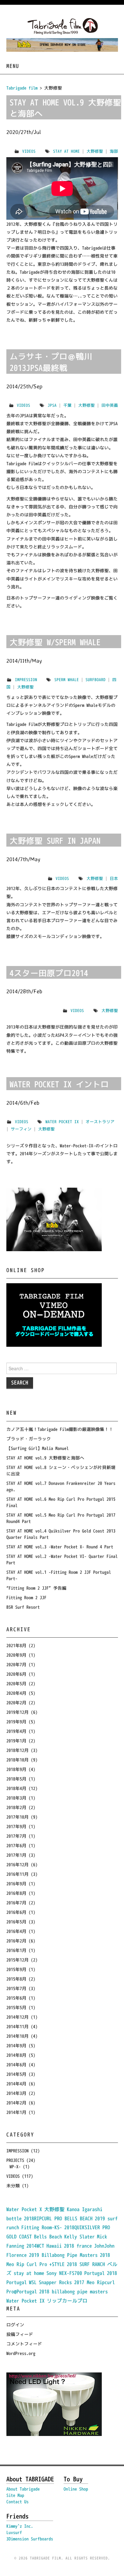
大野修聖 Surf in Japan (55, 841)
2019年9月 (16, 1722)
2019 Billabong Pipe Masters (63, 2255)
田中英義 (110, 405)
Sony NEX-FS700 (64, 2273)
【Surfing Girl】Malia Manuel (38, 1448)
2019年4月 (16, 1731)
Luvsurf (14, 2532)
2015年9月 (16, 1969)
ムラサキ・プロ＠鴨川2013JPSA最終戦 (51, 362)
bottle (14, 2218)
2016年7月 (16, 1903)
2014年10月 (17, 2036)
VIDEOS (29, 151)
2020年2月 (16, 1703)
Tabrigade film (22, 88)
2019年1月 (16, 1741)
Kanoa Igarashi (85, 2209)
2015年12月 (17, 1960)
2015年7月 (16, 1988)
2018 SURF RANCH (86, 2264)
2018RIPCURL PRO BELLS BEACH (58, 2218)
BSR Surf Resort (23, 1607)
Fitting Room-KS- (42, 2227)
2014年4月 (16, 2084)
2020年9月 (16, 1655)
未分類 (13, 2186)
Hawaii (54, 2246)
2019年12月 (17, 1712)
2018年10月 (17, 1760)
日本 (114, 878)
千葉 (67, 405)
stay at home (66, 151)
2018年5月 (16, 1779)
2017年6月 (16, 1845)
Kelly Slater (79, 2237)
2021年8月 (16, 1645)
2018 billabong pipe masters (73, 2291)
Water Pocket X (24, 2209)
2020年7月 (16, 1664)
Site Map (15, 2495)
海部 (114, 151)
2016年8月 (16, 1893)
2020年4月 (16, 1693)
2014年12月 (17, 2017)
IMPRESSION (26, 680)
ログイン (15, 2325)
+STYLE (57, 2264)
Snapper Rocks (55, 2282)
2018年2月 (16, 1807)
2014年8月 (16, 2055)
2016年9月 (16, 1884)
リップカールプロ (67, 2301)
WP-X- (15, 2167)
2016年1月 (16, 1950)
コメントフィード (24, 2344)
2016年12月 (17, 1865)
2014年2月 (16, 2103)
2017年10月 (17, 1817)
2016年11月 (17, 1874)
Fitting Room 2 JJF (26, 1597)
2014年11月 (17, 2026)
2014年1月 (16, 2112)
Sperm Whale (67, 680)
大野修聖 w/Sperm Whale (55, 642)
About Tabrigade (23, 2489)
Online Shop (76, 2489)
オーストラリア (100, 1122)
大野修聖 (95, 151)
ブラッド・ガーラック (29, 1439)
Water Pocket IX (62, 1122)
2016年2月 (16, 1941)
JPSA (52, 405)
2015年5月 (16, 2007)
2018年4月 (16, 1788)
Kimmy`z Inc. (20, 2526)
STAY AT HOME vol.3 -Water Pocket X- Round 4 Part (60, 1547)
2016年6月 (16, 1912)
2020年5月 (16, 1684)
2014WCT (35, 2246)
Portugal (94, 2273)
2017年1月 (16, 1855)
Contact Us (17, 2502)
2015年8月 (16, 1979)
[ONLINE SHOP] (54, 1315)
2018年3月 (16, 1798)
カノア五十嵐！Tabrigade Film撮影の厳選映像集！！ (60, 1429)
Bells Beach (48, 2237)
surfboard (96, 680)
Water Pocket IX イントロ (59, 1084)
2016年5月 (16, 1922)
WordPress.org (21, 2353)
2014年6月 (16, 2065)
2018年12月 (17, 1750)
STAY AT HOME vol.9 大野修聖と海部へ (65, 108)
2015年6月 (16, 1998)
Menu (13, 66)
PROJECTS (15, 2160)
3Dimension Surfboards (30, 2539)
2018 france (78, 2246)
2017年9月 (16, 1826)
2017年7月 (16, 1836)
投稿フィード (20, 2334)
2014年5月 (16, 2074)
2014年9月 (16, 2046)
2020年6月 (16, 1674)
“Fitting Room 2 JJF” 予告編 (36, 1588)
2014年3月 (16, 2093)
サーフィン (21, 1129)
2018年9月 (16, 1769)
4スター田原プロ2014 (49, 973)
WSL (33, 2282)
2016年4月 (16, 1931)
